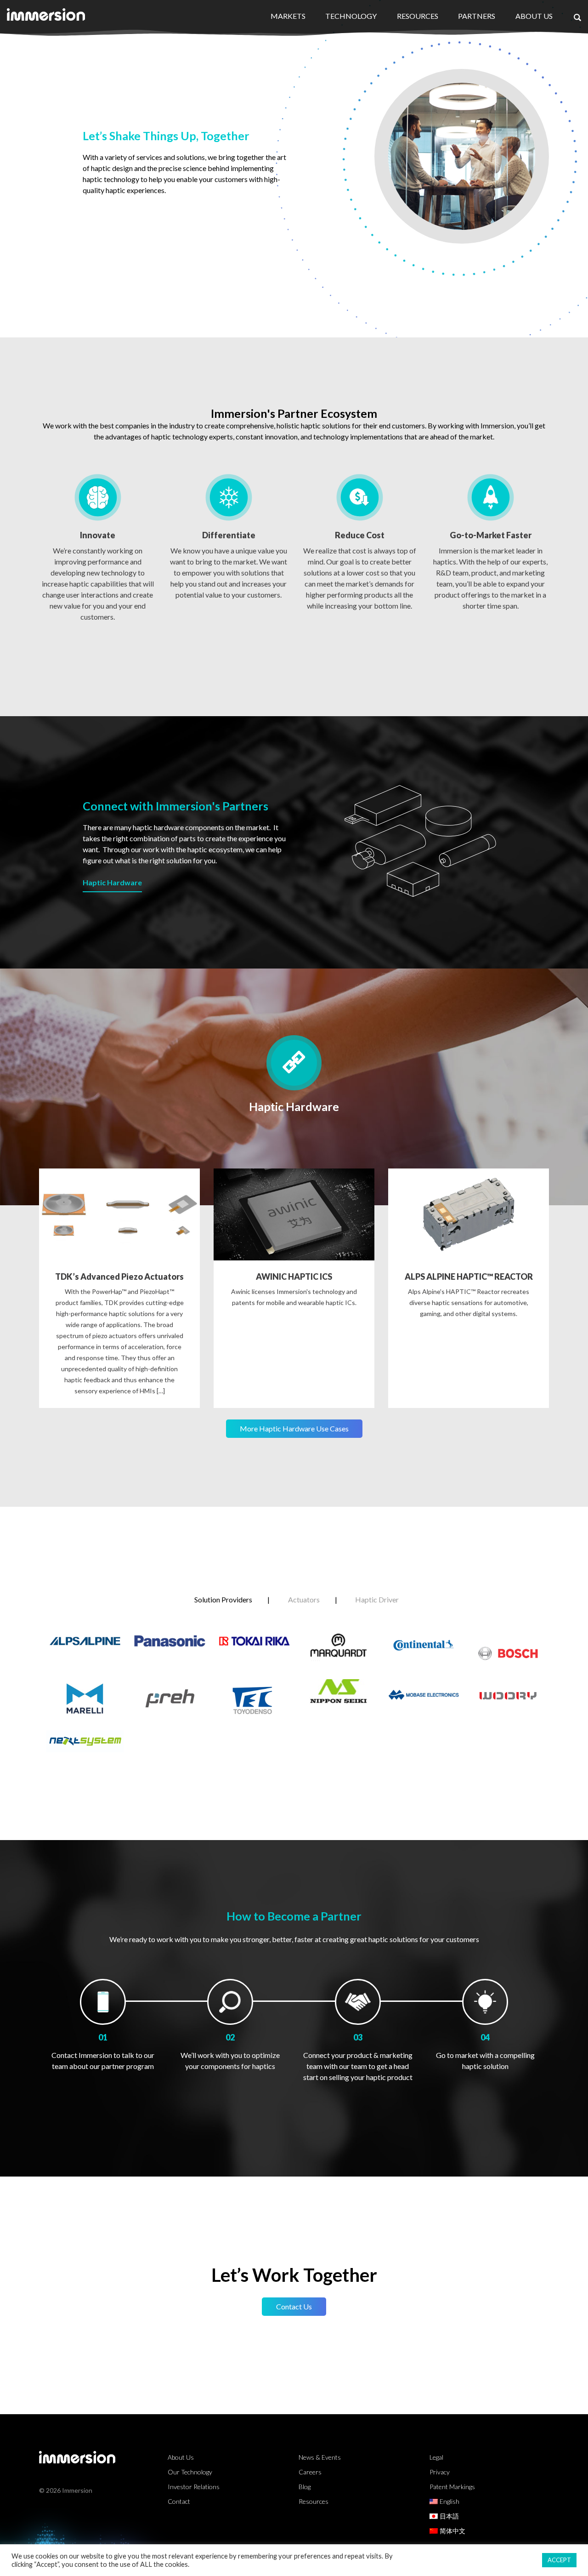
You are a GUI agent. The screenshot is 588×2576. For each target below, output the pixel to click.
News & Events (320, 2457)
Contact (179, 2501)
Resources (418, 16)
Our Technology (190, 2472)
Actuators (304, 1599)
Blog (305, 2487)
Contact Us (294, 2306)
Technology (351, 16)
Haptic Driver (377, 1599)
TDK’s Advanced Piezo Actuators (119, 1277)
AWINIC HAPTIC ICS (294, 1277)
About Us (534, 16)
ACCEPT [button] (559, 2560)
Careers (310, 2472)
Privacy (440, 2472)
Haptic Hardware (112, 882)
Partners (477, 16)
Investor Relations (194, 2487)
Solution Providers (223, 1599)
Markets (288, 16)
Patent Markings (452, 2487)
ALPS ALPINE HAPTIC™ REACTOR (469, 1277)
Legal (436, 2457)
